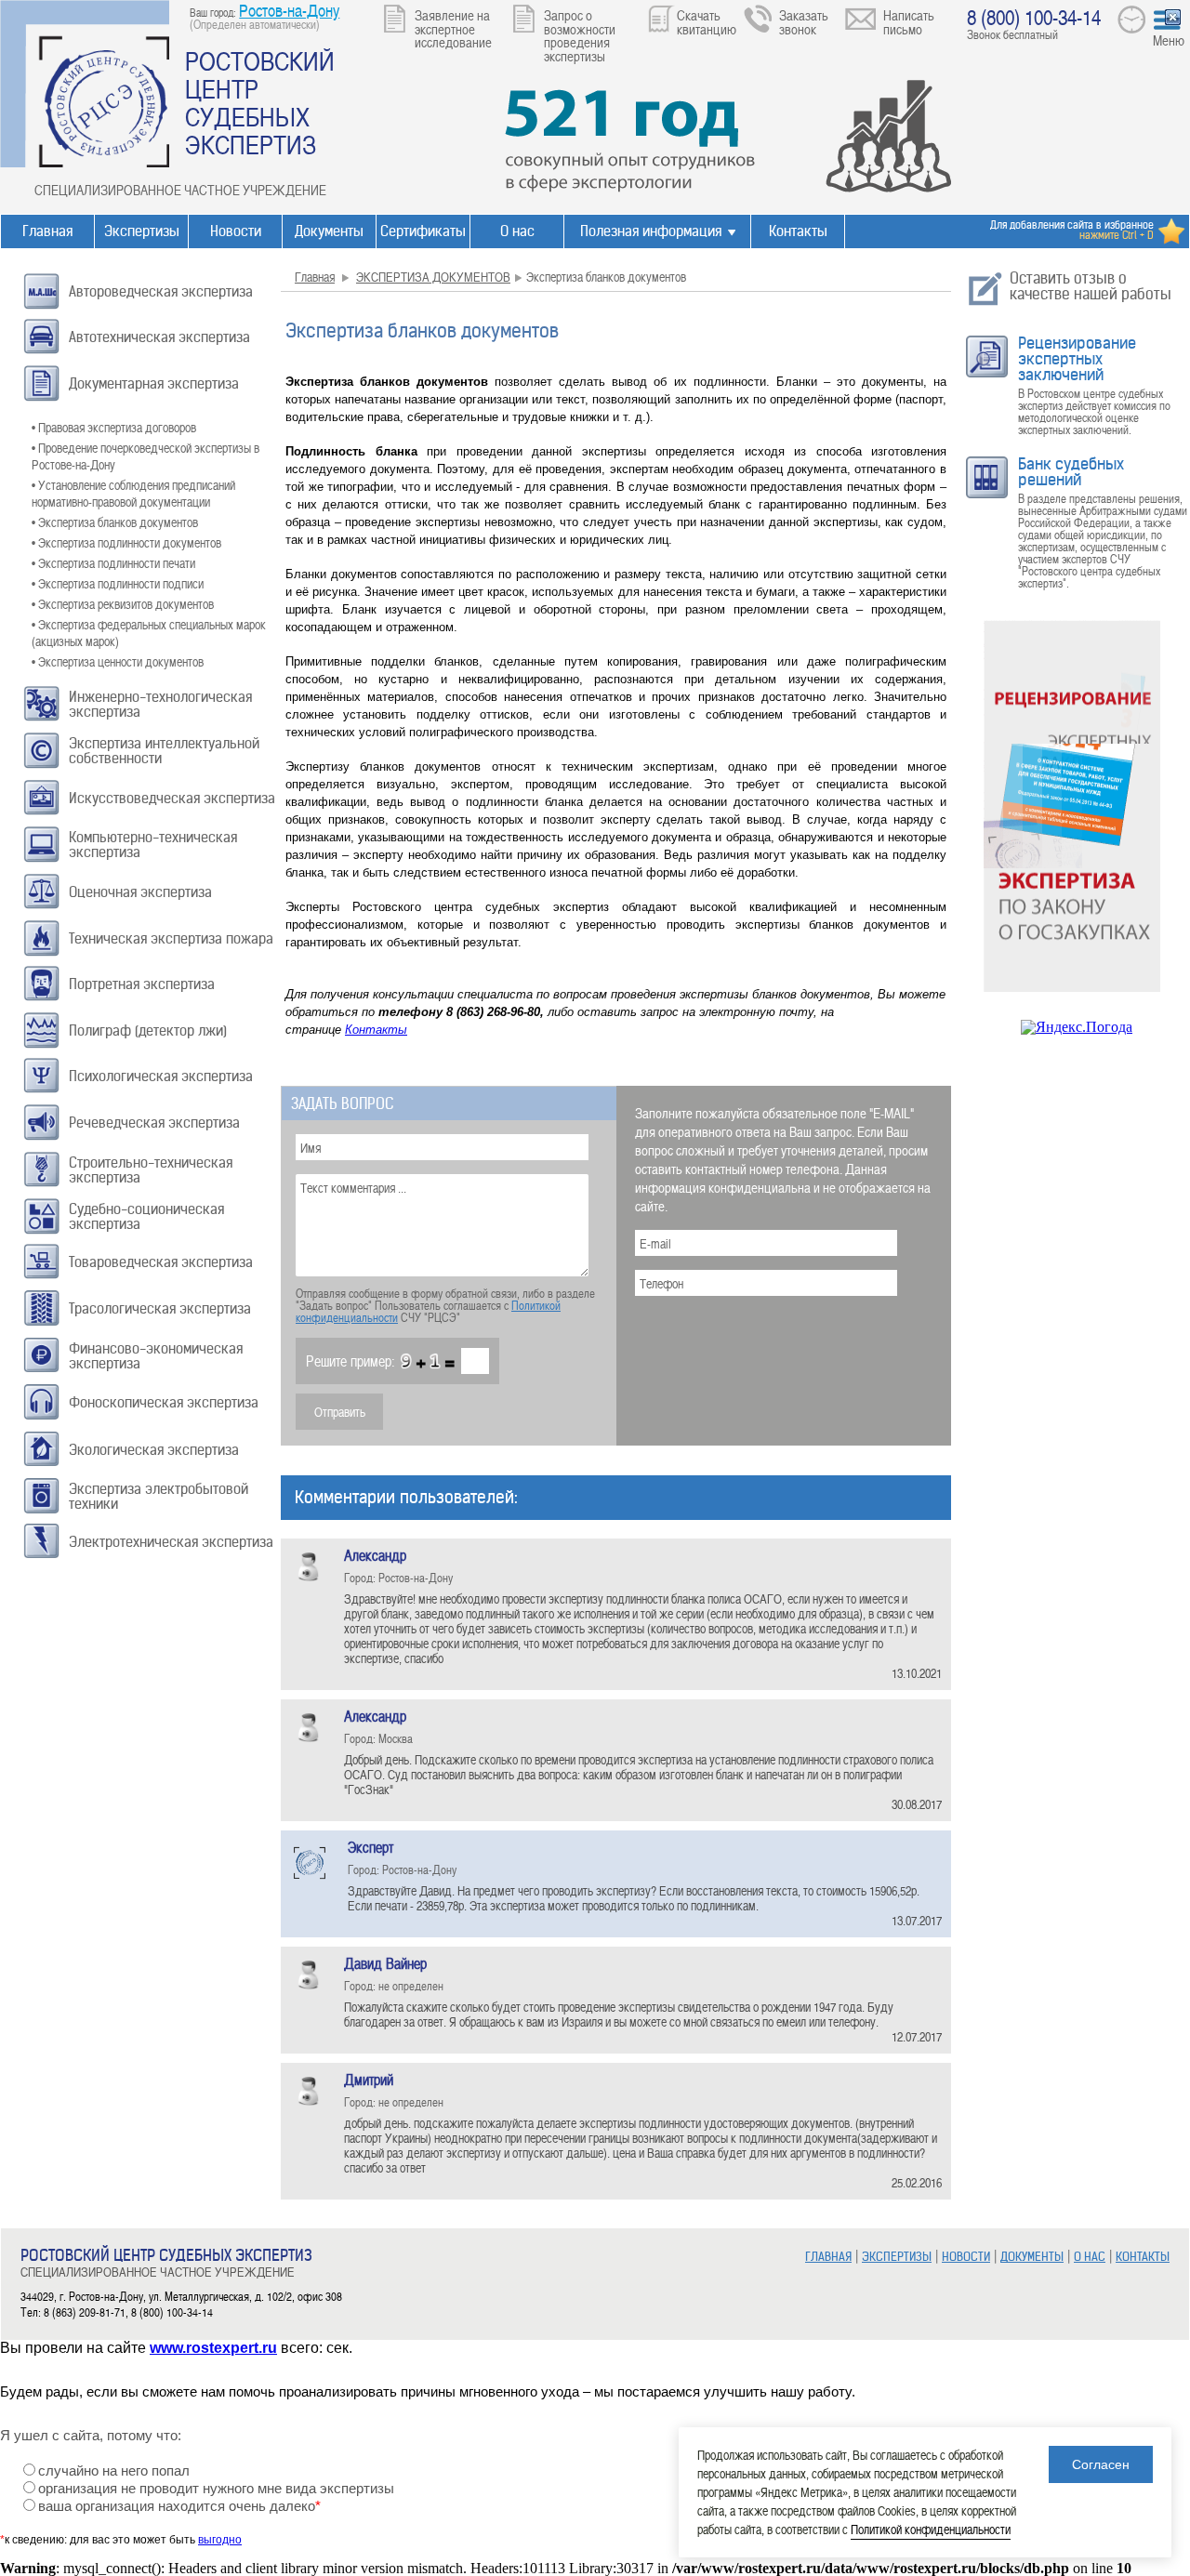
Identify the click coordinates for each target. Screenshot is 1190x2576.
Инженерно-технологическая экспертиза (160, 704)
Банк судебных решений (1071, 472)
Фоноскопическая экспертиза (164, 1402)
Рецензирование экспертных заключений (1077, 359)
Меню (1169, 40)
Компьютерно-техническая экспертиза (153, 845)
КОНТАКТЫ (1143, 2257)
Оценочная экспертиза (140, 892)
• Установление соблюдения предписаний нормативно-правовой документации (133, 493)
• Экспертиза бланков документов (115, 522)
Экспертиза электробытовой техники (159, 1496)
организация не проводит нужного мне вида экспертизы (216, 2489)
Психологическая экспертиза (161, 1076)
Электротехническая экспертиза (171, 1542)
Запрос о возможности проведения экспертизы (580, 35)
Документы (329, 231)
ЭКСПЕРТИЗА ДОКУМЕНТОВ (433, 277)
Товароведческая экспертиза (161, 1262)
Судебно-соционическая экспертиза (146, 1216)
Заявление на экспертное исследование (453, 28)
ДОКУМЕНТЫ (1032, 2257)
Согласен (1101, 2464)
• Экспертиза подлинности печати (113, 563)
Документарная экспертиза (154, 383)
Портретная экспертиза (142, 984)
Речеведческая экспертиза (154, 1123)
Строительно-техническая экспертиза (151, 1170)
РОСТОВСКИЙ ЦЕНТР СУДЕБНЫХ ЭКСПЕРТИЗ (260, 102)
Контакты (798, 231)
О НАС (1090, 2257)
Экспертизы (142, 231)
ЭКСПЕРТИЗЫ (897, 2257)
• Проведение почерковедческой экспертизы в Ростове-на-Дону (145, 456)
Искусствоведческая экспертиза (172, 798)
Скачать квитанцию (707, 22)
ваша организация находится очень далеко (179, 2506)
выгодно (220, 2540)
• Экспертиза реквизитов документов (123, 604)
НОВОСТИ (966, 2257)
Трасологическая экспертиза (160, 1308)
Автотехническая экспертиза (159, 337)
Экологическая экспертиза (154, 1450)
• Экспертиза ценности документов (118, 661)
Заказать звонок (804, 22)
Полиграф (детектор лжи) (148, 1030)
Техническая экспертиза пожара (171, 938)
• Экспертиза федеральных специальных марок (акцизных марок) (149, 633)
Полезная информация (651, 231)
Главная (47, 231)
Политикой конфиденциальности (931, 2529)
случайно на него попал (114, 2471)
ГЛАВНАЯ (828, 2257)
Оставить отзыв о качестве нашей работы (1091, 286)
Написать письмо (909, 22)
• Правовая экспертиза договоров (114, 427)
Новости (236, 231)
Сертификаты (423, 231)
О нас (517, 231)
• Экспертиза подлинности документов (126, 542)
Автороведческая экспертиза (161, 291)
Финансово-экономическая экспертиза (156, 1356)
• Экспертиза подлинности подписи (118, 583)
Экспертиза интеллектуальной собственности (164, 751)
